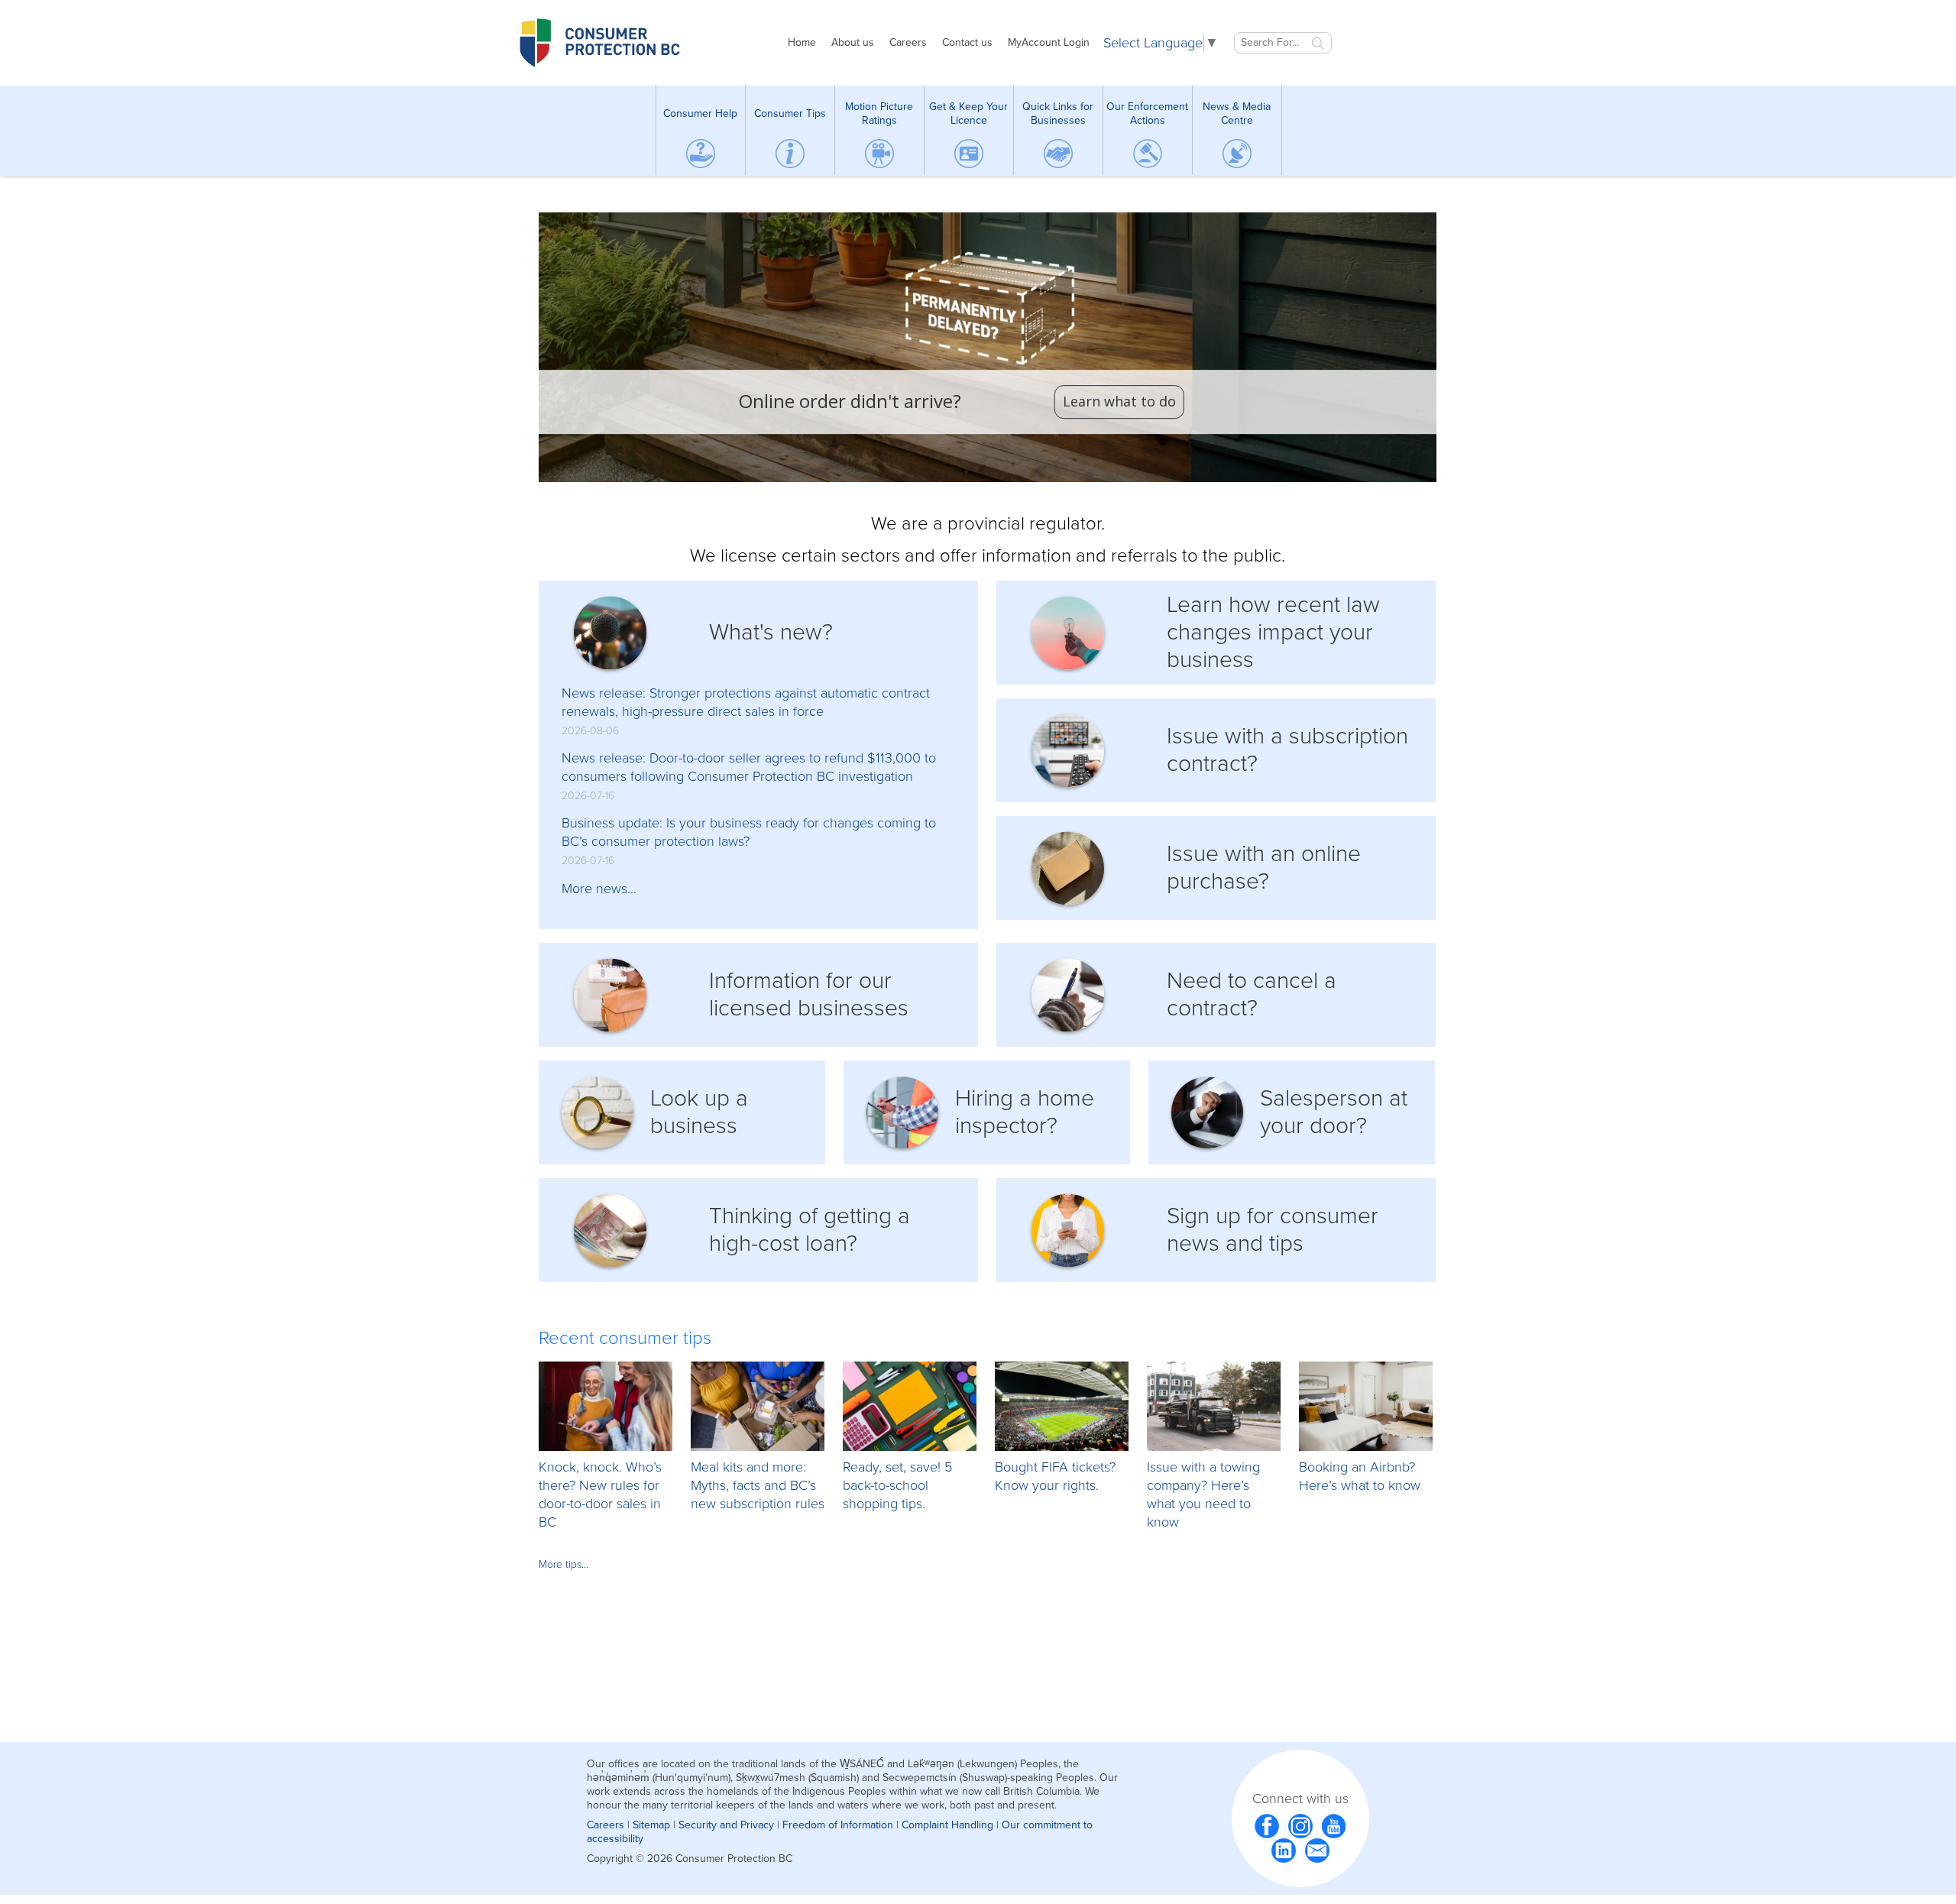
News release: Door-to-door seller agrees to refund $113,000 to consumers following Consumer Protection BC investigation (749, 767)
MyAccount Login (1049, 42)
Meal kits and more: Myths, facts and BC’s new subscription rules (758, 1485)
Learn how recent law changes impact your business (1273, 632)
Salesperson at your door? (1334, 1112)
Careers (908, 42)
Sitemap (651, 1825)
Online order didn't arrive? (850, 402)
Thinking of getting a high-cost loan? (810, 1230)
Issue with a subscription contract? (1287, 750)
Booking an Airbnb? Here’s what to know (1360, 1476)
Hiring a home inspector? (1025, 1112)
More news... (599, 889)
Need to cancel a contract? (1252, 994)
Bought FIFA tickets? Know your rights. (1055, 1476)
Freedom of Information (838, 1825)
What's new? (771, 632)
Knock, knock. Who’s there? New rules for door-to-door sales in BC (600, 1494)
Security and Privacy (726, 1825)
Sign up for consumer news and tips (1273, 1230)
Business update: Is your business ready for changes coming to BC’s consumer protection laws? (749, 832)
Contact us (967, 42)
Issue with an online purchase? (1264, 868)
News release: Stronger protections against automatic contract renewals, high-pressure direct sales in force (746, 702)
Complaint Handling (947, 1825)
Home (802, 42)
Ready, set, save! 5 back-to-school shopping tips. (897, 1485)
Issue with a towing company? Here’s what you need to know (1203, 1494)
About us (853, 42)
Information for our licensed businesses (809, 994)
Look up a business (699, 1112)
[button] (988, 347)
